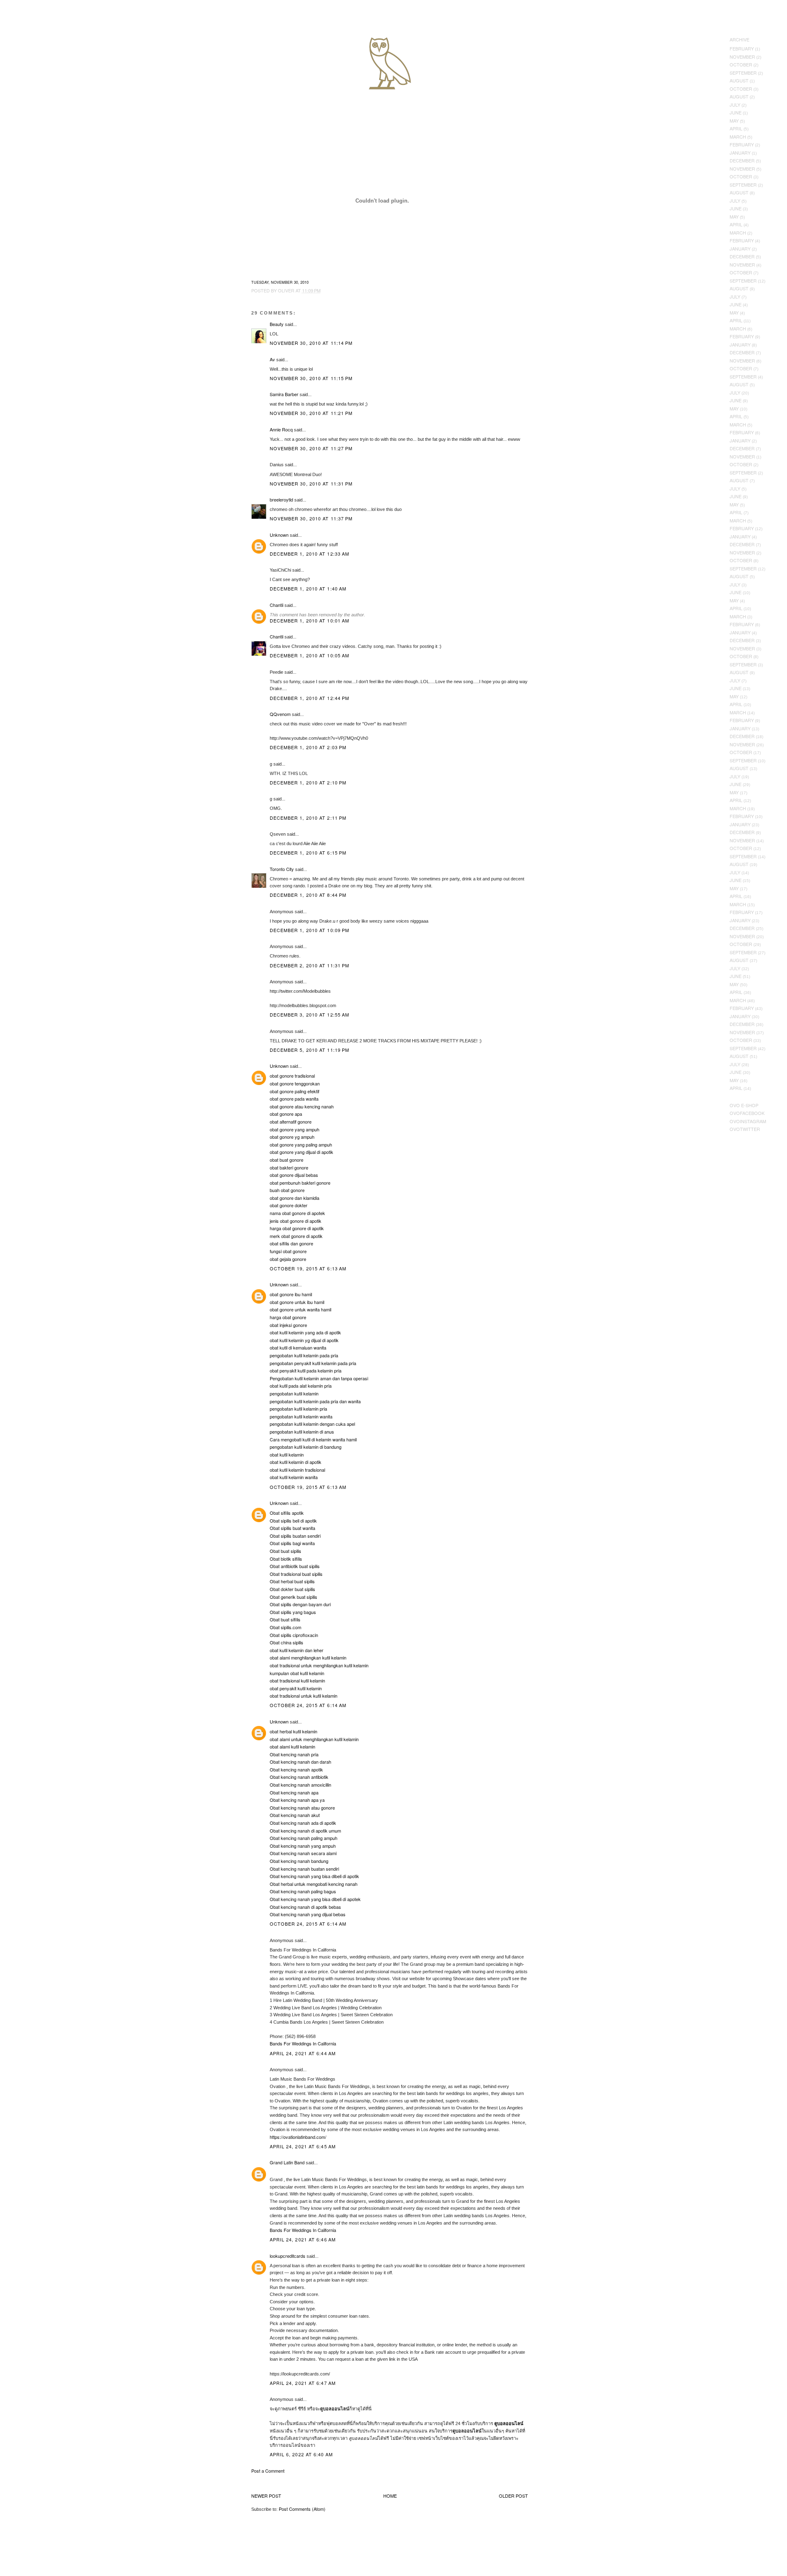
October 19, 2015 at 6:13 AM (308, 1268)
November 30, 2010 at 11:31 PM (311, 483)
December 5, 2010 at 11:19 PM (310, 1050)
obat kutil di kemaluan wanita (298, 1347)
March (738, 137)
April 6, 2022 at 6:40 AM (301, 2454)
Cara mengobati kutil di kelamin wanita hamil (313, 1439)
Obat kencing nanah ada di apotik (303, 1823)
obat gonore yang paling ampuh (301, 1144)
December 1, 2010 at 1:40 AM (308, 588)
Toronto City (282, 869)
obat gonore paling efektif (295, 1091)
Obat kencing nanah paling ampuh (304, 1838)
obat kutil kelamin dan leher (297, 1650)
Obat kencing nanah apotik (296, 1769)
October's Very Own (36, 54)
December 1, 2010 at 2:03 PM (308, 747)
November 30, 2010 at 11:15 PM (311, 378)
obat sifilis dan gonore (291, 1243)
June (736, 112)
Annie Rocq (281, 429)
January (740, 153)
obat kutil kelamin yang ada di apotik (305, 1332)
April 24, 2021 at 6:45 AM (303, 2146)
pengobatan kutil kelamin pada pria (304, 1355)
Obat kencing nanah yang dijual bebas (308, 1914)
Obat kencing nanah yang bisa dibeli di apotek (315, 1899)
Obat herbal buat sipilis (292, 1581)
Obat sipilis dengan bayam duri (300, 1604)
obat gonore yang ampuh (295, 1129)
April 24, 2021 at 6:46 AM (303, 2239)
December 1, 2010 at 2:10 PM (308, 782)
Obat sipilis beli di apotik (293, 1521)
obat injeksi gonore (288, 1325)
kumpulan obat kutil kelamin (297, 1673)
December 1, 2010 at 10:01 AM (310, 620)
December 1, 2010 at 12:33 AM (310, 554)
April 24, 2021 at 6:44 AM (303, 2053)
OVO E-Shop (744, 1105)
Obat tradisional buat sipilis (296, 1574)
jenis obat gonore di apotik (296, 1221)
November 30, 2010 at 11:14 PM (311, 343)
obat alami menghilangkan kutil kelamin (308, 1657)
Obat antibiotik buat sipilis (295, 1566)
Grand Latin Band (287, 2162)
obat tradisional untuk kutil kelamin (304, 1696)
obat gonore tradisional (292, 1076)
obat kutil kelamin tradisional (297, 1470)
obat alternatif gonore (291, 1122)
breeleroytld (281, 499)
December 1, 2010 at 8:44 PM (308, 895)
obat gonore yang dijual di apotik (301, 1152)
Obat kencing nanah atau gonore (302, 1808)
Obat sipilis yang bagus (293, 1612)
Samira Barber (284, 394)
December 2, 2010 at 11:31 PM (310, 965)
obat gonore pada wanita (294, 1099)
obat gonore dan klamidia (295, 1198)
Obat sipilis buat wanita (292, 1528)
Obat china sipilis (287, 1642)
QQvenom (280, 714)
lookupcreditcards (288, 2256)
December (742, 160)
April (736, 128)
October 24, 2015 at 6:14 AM (308, 1705)
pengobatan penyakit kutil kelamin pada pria (313, 1363)
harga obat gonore (288, 1317)
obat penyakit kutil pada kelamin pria (306, 1370)
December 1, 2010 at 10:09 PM (310, 930)
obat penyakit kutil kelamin (296, 1688)
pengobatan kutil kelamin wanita (301, 1416)
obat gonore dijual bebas (294, 1175)
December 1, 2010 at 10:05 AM (310, 655)
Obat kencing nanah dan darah (300, 1762)
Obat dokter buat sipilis (292, 1589)
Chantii (276, 605)
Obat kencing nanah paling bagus (303, 1891)
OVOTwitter (745, 1129)
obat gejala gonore (288, 1259)
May (734, 121)
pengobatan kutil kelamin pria (298, 1409)
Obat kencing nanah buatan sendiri (304, 1869)
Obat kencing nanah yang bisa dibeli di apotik (314, 1876)
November (742, 57)
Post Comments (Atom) (302, 2509)
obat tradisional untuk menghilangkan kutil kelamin (319, 1665)
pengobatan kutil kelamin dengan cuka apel (312, 1424)
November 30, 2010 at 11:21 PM (311, 413)
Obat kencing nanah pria (294, 1754)
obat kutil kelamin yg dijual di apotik (304, 1340)
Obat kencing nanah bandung (299, 1861)
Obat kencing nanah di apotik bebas (305, 1907)
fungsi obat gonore (288, 1251)
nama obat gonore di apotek (297, 1213)
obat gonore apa (286, 1114)
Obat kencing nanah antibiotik (299, 1777)
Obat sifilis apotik (287, 1513)
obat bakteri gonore (289, 1167)
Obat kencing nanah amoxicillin (300, 1785)
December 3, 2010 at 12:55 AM (310, 1014)
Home (390, 2496)
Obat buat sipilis (285, 1551)
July (735, 105)
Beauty (277, 324)
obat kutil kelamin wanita (294, 1477)
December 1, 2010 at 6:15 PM (308, 853)
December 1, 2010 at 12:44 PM (310, 698)
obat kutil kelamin (287, 1454)
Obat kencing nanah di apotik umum (305, 1831)
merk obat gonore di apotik (296, 1236)
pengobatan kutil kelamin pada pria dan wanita (315, 1401)
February (742, 48)
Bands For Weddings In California (303, 2043)
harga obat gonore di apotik (297, 1228)
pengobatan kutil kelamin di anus (302, 1432)
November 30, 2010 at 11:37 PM (311, 518)
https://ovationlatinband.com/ (298, 2137)
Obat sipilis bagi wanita (292, 1543)
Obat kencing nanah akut (295, 1815)
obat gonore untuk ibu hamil (297, 1302)
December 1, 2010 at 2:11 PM (308, 818)
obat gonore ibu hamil (291, 1294)
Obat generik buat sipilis (293, 1597)
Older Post (513, 2496)
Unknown (279, 535)
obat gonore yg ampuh (292, 1137)
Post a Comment (268, 2471)
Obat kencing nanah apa (294, 1792)
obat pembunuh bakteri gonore (300, 1183)
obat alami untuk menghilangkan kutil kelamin (314, 1739)
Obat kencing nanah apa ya (297, 1800)
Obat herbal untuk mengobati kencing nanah (314, 1884)
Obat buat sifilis (285, 1619)
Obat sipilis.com (285, 1627)
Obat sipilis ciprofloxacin (294, 1635)
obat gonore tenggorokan (295, 1083)
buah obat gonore (287, 1190)
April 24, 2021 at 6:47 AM (303, 2383)
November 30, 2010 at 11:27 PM (311, 448)
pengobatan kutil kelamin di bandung (306, 1447)
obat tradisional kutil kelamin (297, 1680)
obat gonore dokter (289, 1205)
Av (272, 359)
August (739, 80)
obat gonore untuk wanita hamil (300, 1309)
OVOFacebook (747, 1113)
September (743, 73)
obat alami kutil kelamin (292, 1746)
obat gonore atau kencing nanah (302, 1106)
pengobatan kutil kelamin (294, 1393)
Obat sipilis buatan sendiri (295, 1536)
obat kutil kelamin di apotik (296, 1462)
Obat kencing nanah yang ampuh (303, 1846)
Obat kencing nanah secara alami (303, 1853)
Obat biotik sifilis (286, 1559)
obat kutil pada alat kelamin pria (301, 1386)
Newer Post (266, 2496)
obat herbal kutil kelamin (293, 1731)
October (741, 64)
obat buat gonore (287, 1160)
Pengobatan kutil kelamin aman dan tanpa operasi (319, 1378)
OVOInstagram (748, 1121)
